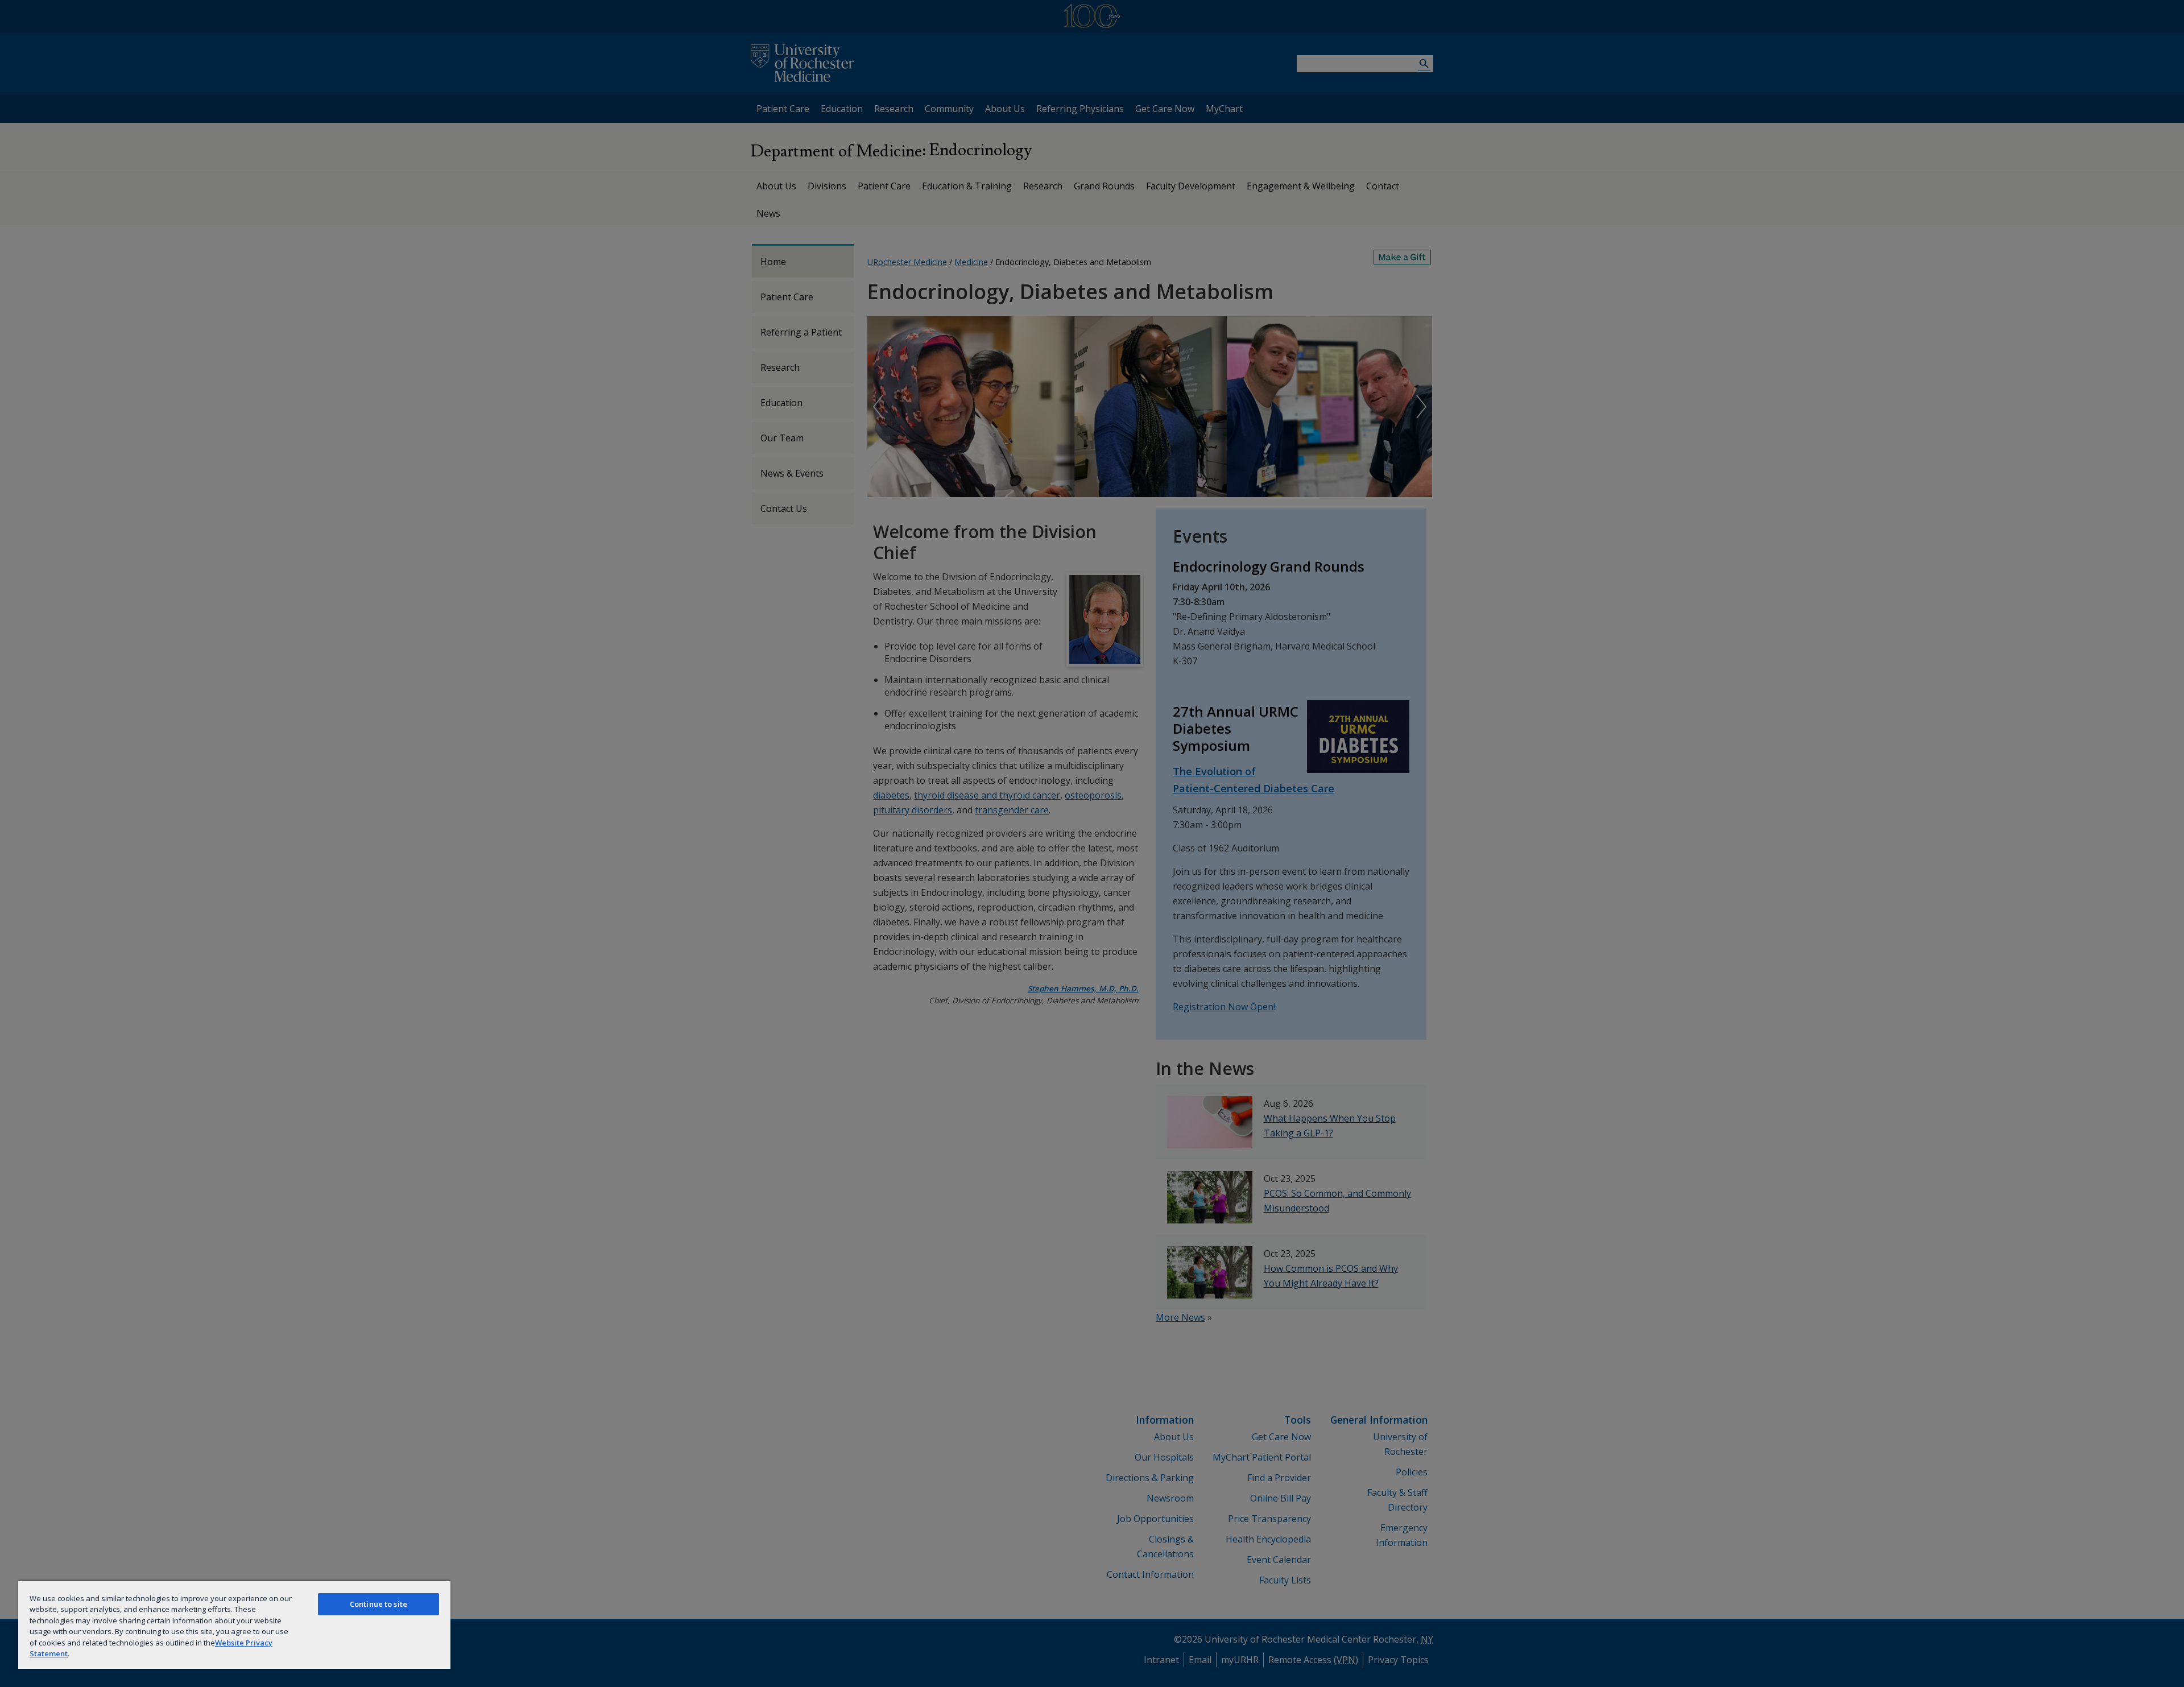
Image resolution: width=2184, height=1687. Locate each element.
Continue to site (379, 1604)
